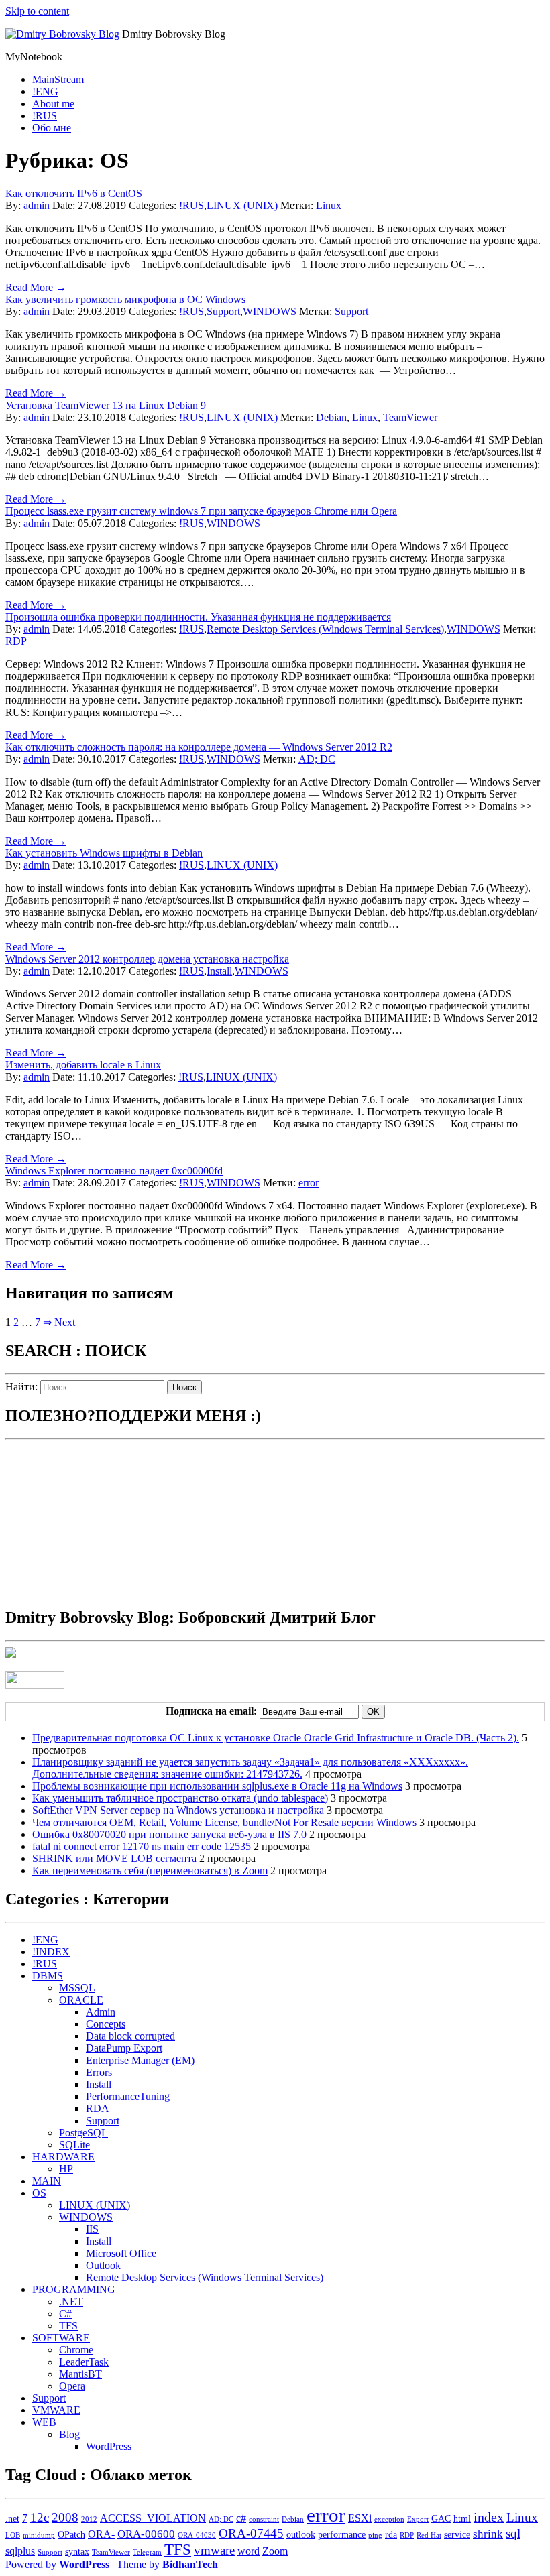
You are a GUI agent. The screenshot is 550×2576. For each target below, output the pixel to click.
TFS (68, 2326)
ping (375, 2535)
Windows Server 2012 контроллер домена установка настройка (147, 959)
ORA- (101, 2534)
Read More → (36, 287)
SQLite (74, 2145)
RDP (16, 641)
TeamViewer (410, 417)
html (462, 2519)
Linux (329, 205)
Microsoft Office (121, 2253)
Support (223, 311)
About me (53, 104)
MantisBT (80, 2374)
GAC (441, 2519)
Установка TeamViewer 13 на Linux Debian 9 (106, 405)
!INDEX (51, 1952)
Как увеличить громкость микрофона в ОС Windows (125, 299)
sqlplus (20, 2551)
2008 (65, 2517)
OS (39, 2193)
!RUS (45, 116)
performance (342, 2535)
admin (37, 205)
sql (513, 2533)
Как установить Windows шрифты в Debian (104, 853)
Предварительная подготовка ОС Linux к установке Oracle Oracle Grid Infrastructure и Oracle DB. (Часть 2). (276, 1738)
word (249, 2551)
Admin (101, 2012)
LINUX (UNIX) (242, 205)
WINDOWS (270, 311)
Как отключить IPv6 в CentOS (74, 193)
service (457, 2535)
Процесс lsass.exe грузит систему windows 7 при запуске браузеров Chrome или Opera (201, 511)
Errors (99, 2072)
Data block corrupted (130, 2036)
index (489, 2517)
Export (418, 2519)
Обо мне (52, 128)
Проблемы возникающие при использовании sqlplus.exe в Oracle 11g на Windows (217, 1786)
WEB (44, 2422)
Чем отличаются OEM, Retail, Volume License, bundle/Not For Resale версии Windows (224, 1822)
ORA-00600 (146, 2534)
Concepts (106, 2024)
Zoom (275, 2551)
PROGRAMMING (74, 2289)
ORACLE (81, 2000)
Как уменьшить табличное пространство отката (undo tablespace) (180, 1798)
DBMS (48, 1976)
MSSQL (77, 1988)
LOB (13, 2535)
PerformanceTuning (128, 2096)
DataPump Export (124, 2048)
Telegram (147, 2552)
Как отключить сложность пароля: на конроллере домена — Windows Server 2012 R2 (199, 747)
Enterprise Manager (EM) (140, 2060)
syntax (77, 2552)
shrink (488, 2534)
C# (65, 2314)
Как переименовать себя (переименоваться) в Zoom (150, 1870)
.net (12, 2519)
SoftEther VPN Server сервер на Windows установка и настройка (178, 1810)
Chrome (76, 2350)
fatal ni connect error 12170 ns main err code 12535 (142, 1846)
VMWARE (56, 2410)
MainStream (58, 79)
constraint (264, 2519)
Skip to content (37, 11)
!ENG (45, 91)
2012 (89, 2519)
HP (66, 2169)
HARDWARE (63, 2157)
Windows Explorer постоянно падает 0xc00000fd (114, 1171)
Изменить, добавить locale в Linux (83, 1065)
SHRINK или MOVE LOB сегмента (114, 1858)
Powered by (57, 2564)
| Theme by (165, 2564)
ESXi (360, 2518)
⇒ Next (59, 1322)
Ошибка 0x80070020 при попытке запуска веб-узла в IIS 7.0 (169, 1834)
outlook (301, 2535)
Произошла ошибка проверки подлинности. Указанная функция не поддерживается (198, 617)
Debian (331, 417)
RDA (98, 2108)
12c (40, 2517)
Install (219, 971)
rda (391, 2535)
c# (241, 2518)
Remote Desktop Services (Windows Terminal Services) (325, 629)
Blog (69, 2434)
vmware (214, 2550)
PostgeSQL (84, 2133)
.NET (71, 2302)
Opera (72, 2386)
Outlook (103, 2265)
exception (389, 2519)
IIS (92, 2229)
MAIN (47, 2181)
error (309, 1183)
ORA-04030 (197, 2535)
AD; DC (317, 759)
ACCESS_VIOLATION (153, 2518)
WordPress (109, 2446)
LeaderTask (84, 2362)
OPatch (71, 2535)
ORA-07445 (251, 2533)
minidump (39, 2535)
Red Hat (429, 2535)
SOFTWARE (61, 2338)
